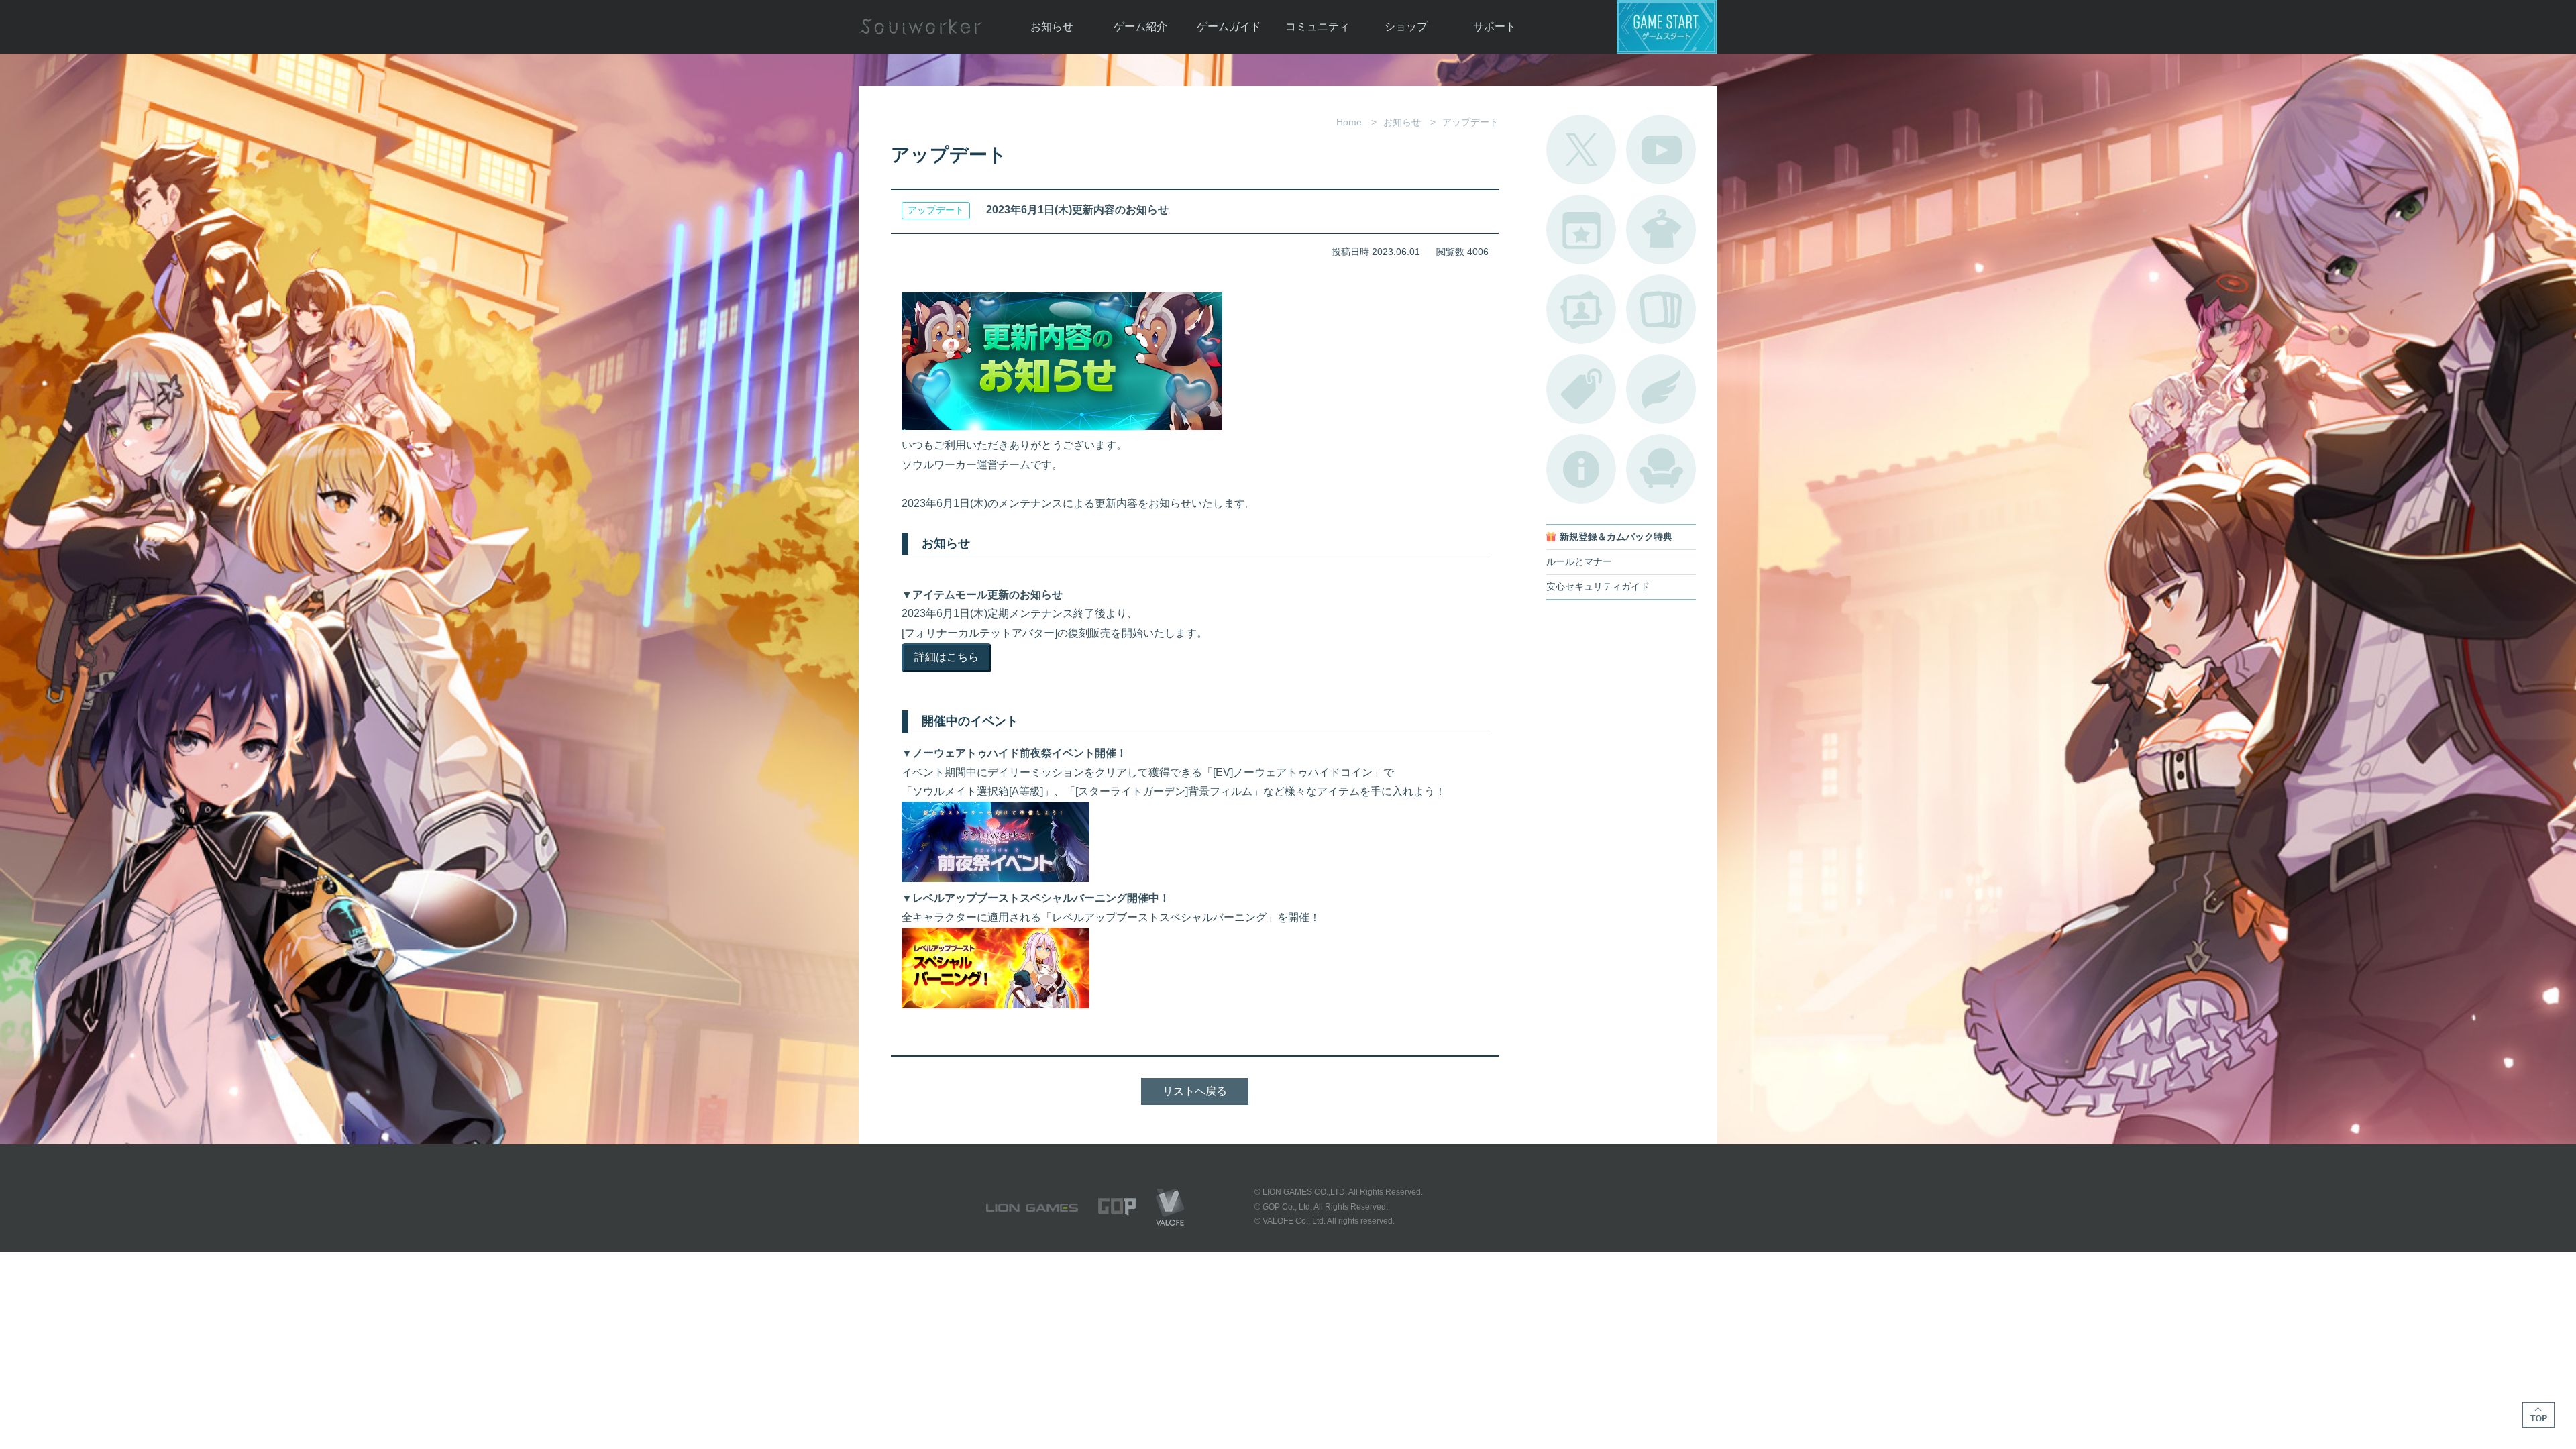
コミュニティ (1318, 26)
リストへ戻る (1195, 1091)
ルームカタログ (1661, 469)
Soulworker (920, 27)
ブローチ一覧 (1661, 389)
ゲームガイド (1229, 26)
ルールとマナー (1579, 562)
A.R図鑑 (1661, 309)
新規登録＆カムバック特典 (1616, 537)
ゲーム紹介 (1140, 26)
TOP (2538, 1415)
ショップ (1406, 26)
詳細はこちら (947, 657)
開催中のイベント (1581, 229)
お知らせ (1052, 26)
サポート (1495, 26)
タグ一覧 (1581, 389)
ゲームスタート (1667, 27)
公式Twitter (1581, 150)
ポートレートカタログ (1581, 309)
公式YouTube (1661, 150)
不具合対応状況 (1581, 469)
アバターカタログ (1661, 229)
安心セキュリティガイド (1598, 587)
